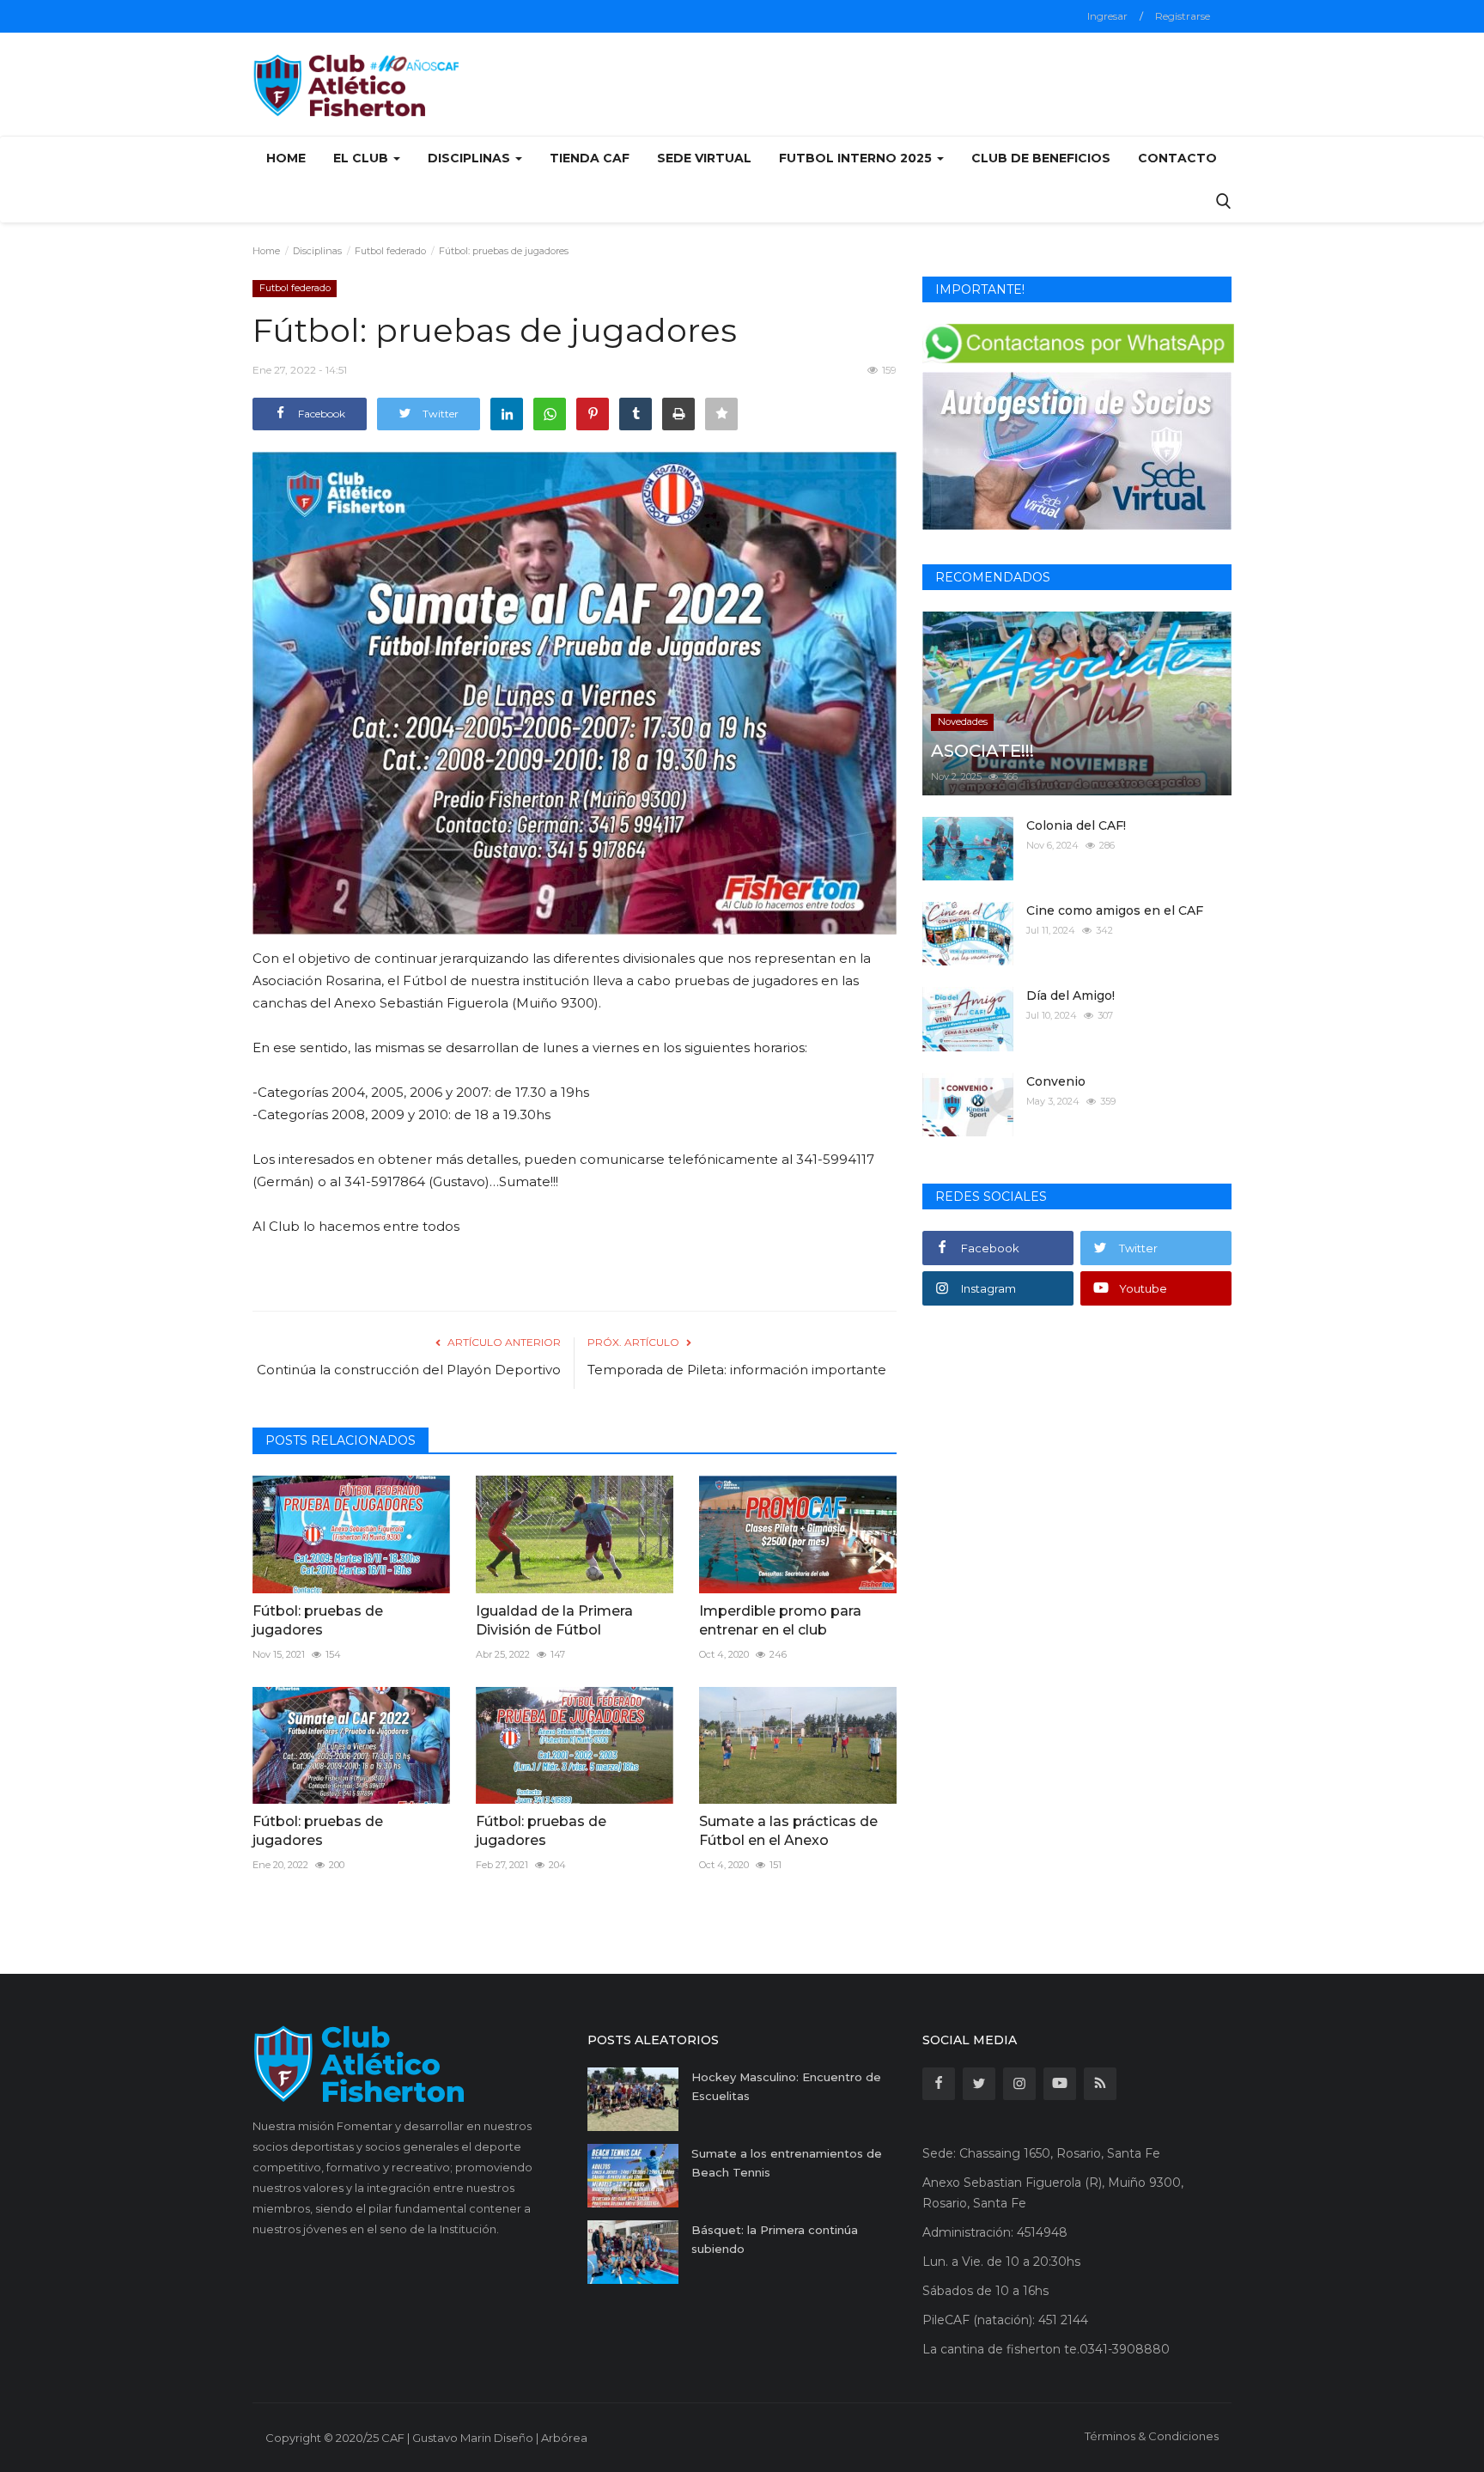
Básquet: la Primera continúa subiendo (775, 2239)
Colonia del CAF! (1076, 825)
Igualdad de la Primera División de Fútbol (554, 1620)
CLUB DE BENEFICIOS (1041, 158)
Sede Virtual (704, 158)
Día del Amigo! (1070, 995)
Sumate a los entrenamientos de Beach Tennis (787, 2163)
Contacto (1177, 158)
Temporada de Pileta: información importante (737, 1370)
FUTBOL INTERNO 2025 (857, 158)
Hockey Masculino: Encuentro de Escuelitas (786, 2086)
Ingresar (1107, 16)
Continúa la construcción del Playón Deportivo (409, 1370)
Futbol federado (390, 251)
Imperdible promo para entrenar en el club (780, 1620)
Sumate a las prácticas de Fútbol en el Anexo (788, 1831)
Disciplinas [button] (471, 158)
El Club (362, 158)
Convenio (1056, 1081)
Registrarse (1183, 16)
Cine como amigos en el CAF (1115, 910)
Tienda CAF (590, 158)
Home (286, 158)
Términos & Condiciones (1152, 2436)
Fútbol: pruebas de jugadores (318, 1620)
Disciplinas (317, 251)
